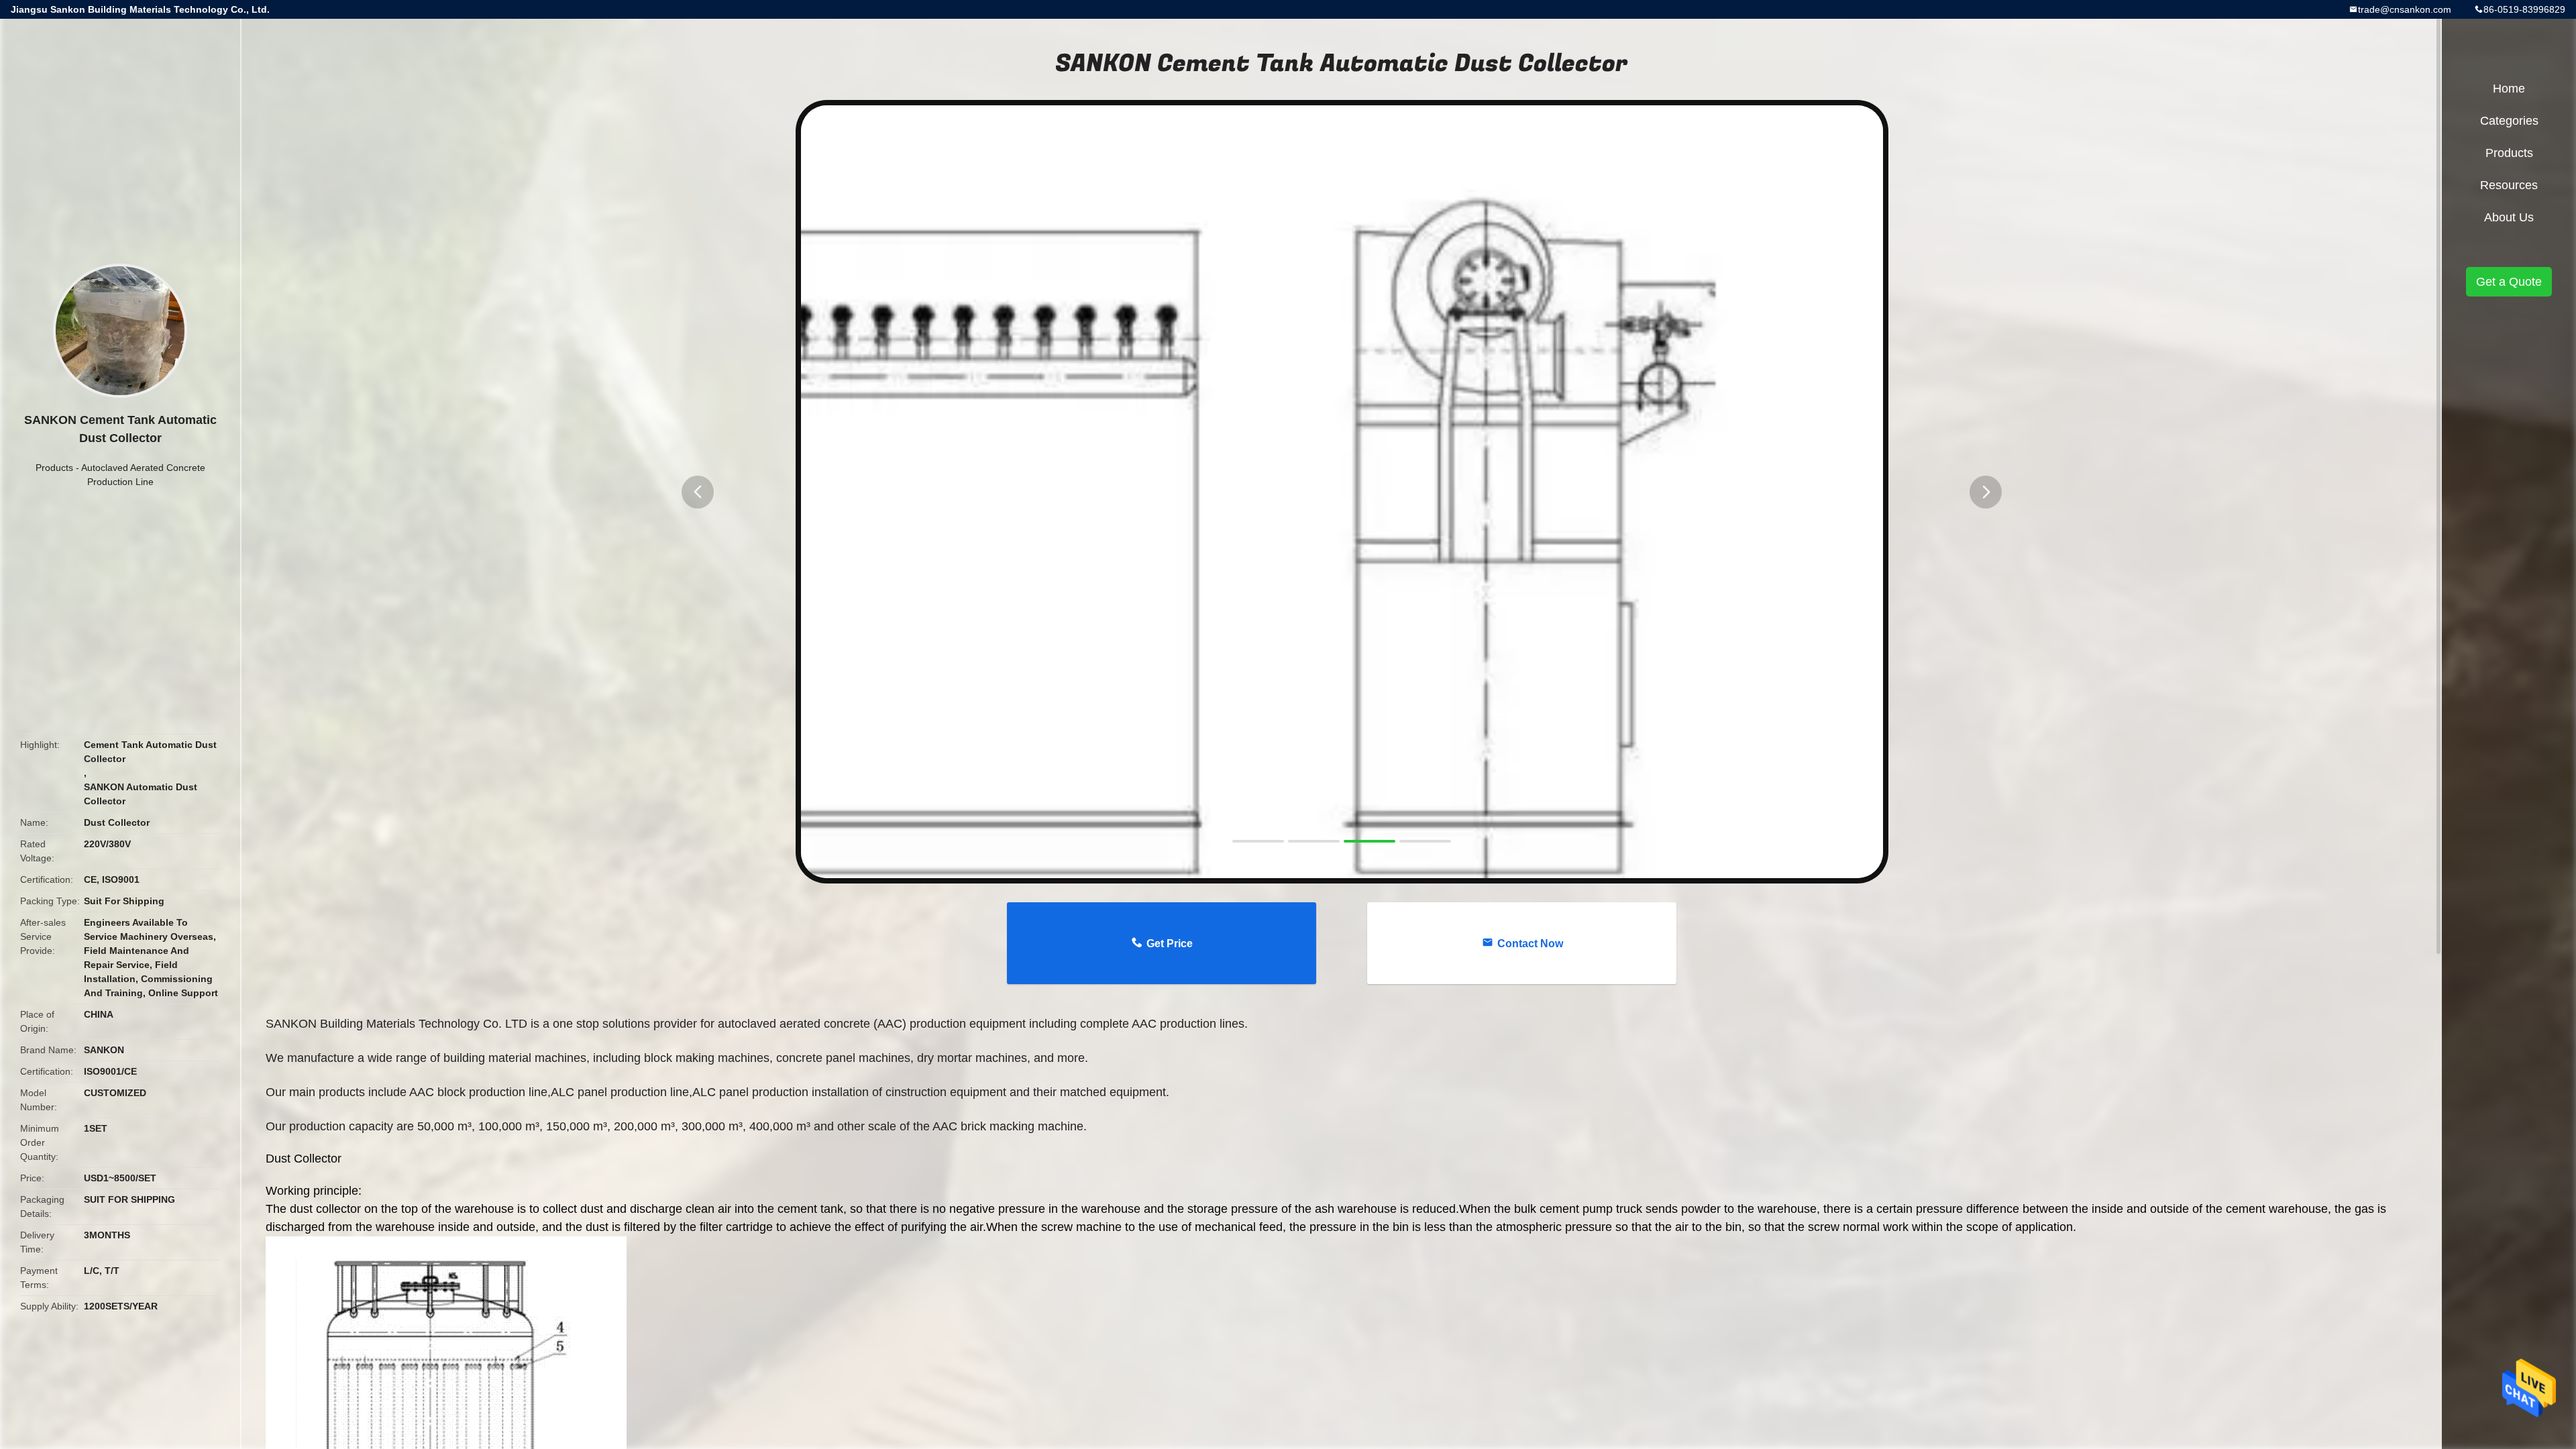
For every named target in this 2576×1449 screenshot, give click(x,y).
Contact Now (1530, 944)
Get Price (1170, 944)
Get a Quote (2509, 282)
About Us (2509, 217)
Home (2509, 89)
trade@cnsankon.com (2405, 9)
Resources (2509, 185)
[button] (698, 492)
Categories (2509, 121)
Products (54, 468)
